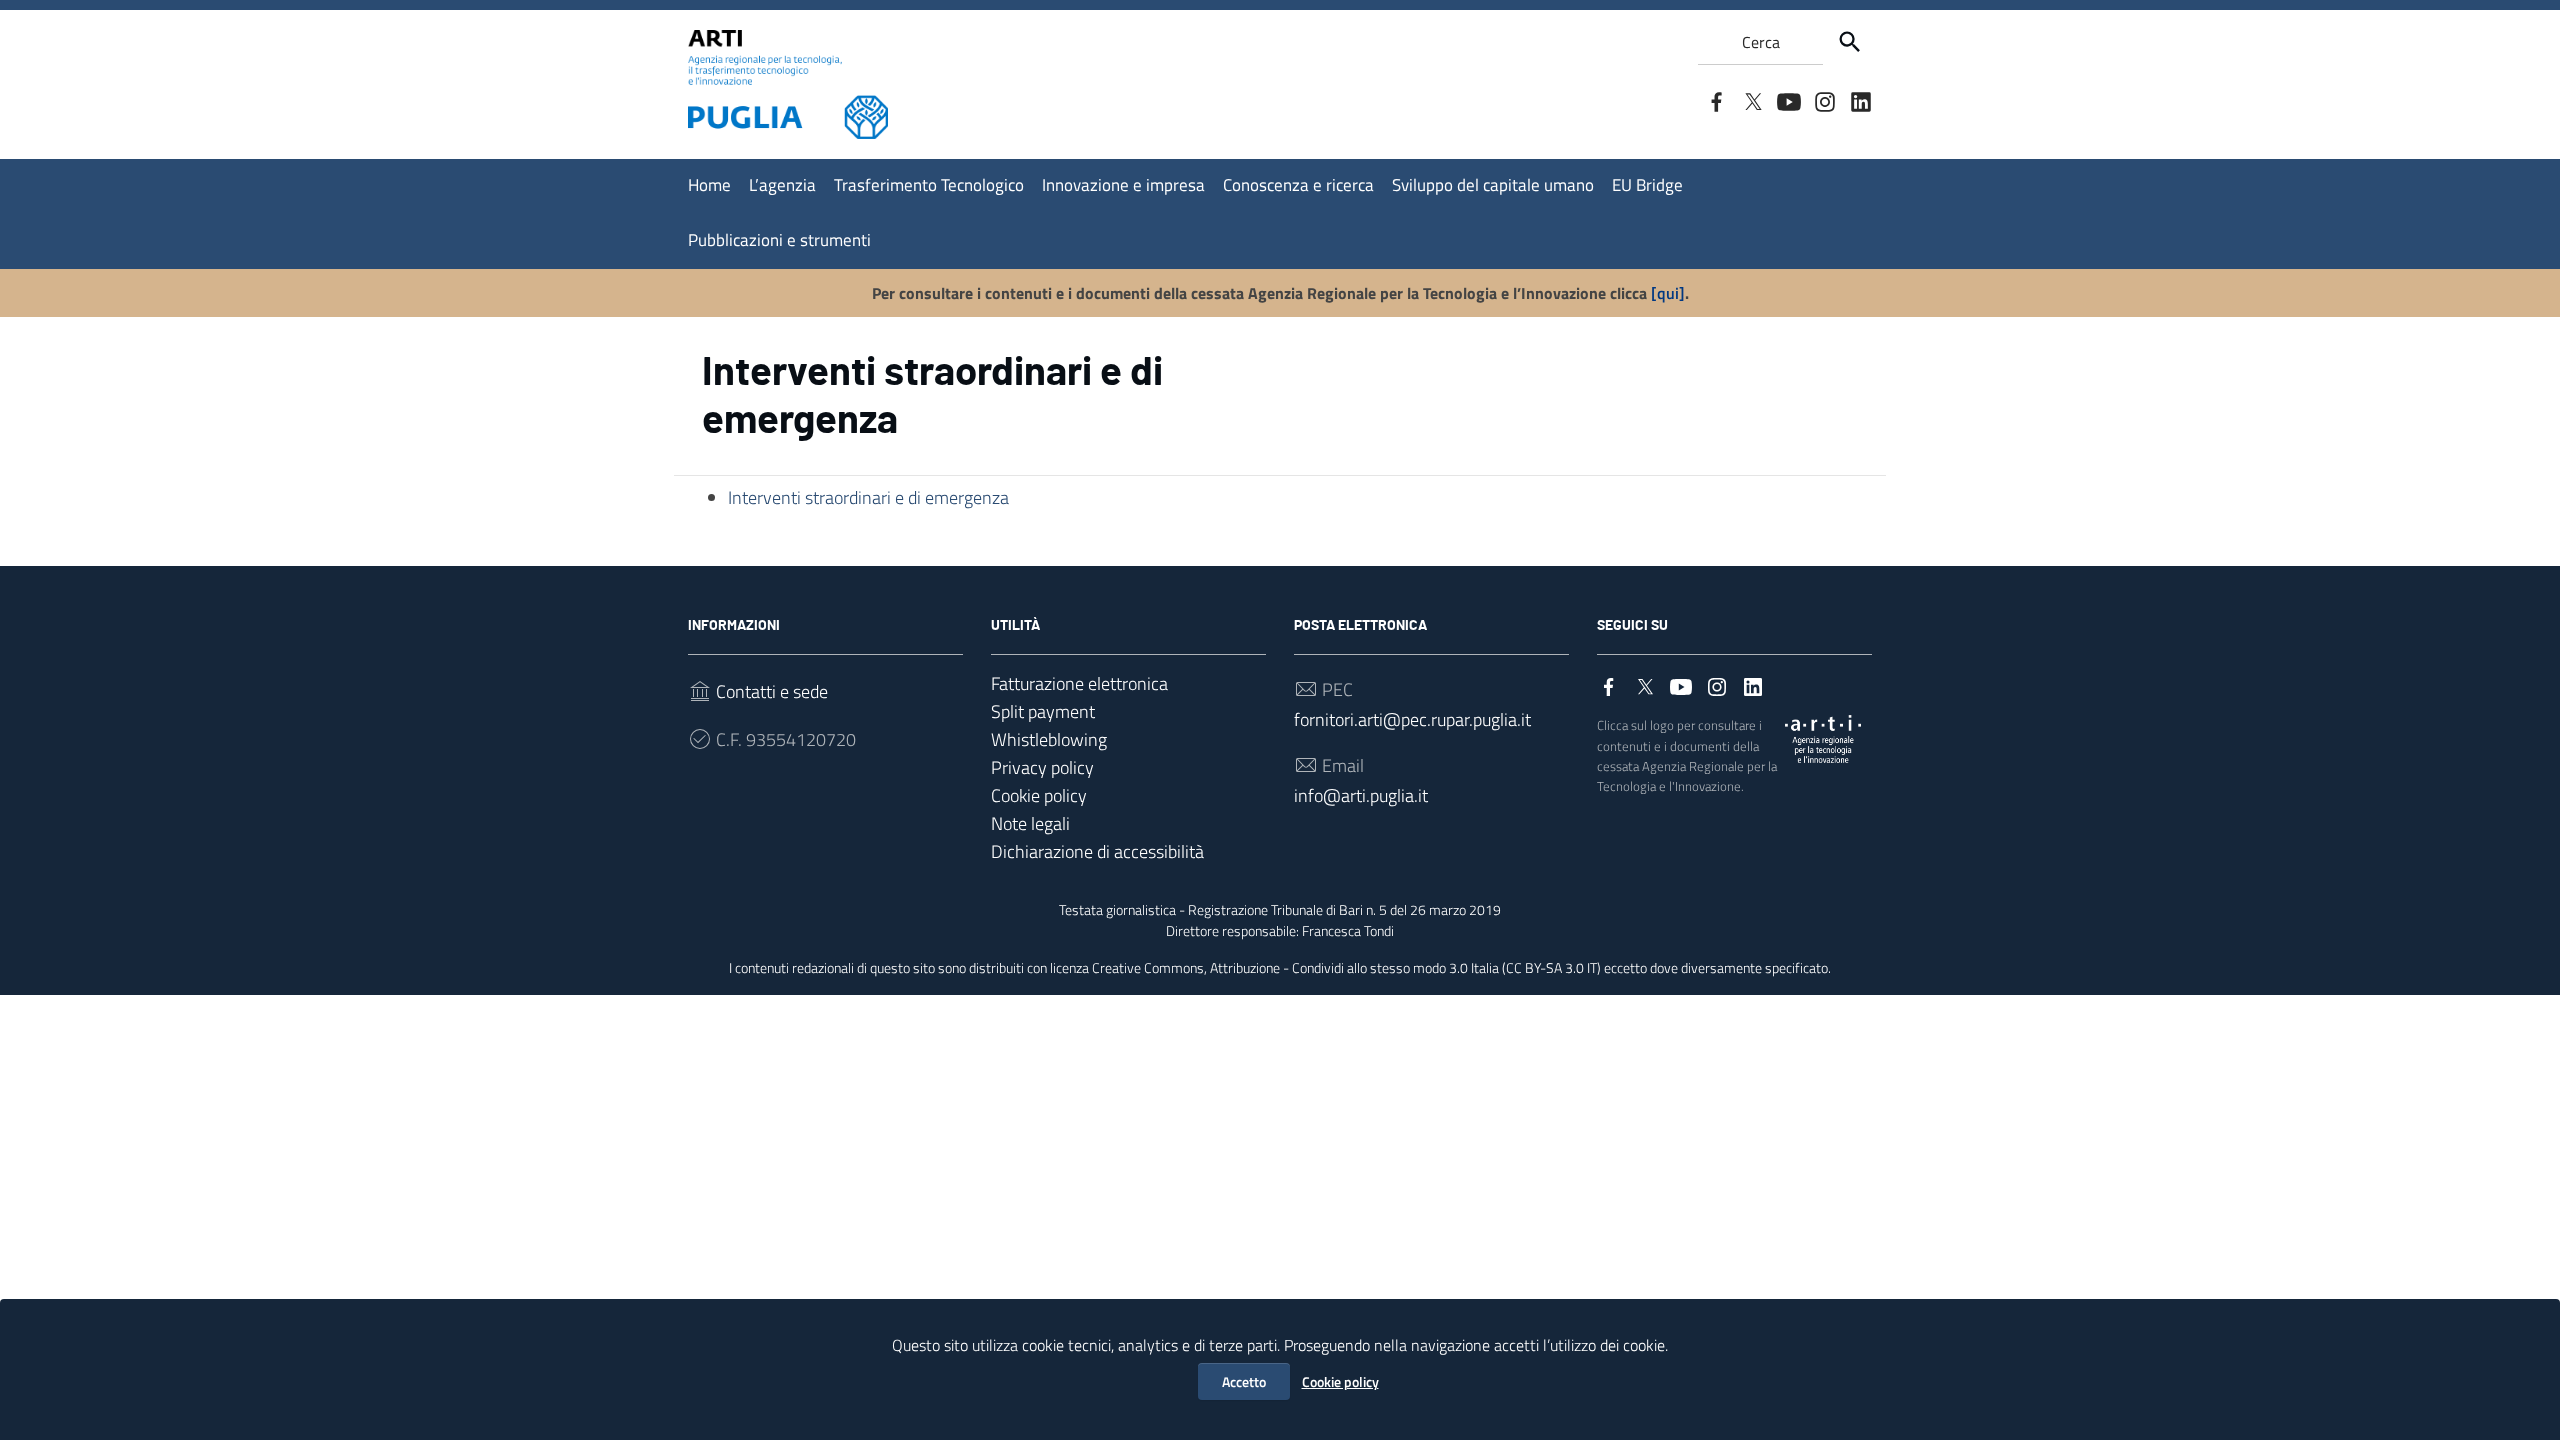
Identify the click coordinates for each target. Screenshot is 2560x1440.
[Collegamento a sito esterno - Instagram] (1824, 100)
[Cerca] (1850, 42)
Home (709, 185)
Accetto (1244, 1381)
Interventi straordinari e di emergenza (868, 497)
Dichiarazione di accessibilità (1097, 851)
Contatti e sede (772, 691)
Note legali (1030, 823)
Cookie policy (1340, 1381)
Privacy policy (1042, 767)
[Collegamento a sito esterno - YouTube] (1788, 100)
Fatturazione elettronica (1079, 683)
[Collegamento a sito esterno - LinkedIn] (1860, 100)
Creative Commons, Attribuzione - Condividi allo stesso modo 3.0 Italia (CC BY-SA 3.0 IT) (1346, 968)
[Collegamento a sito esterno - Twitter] (1752, 100)
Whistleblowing (1049, 739)
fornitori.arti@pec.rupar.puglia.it (1412, 719)
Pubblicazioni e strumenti (779, 240)
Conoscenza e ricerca (1298, 185)
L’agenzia (782, 185)
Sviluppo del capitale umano (1493, 185)
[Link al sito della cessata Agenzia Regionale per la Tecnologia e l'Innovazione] (1823, 737)
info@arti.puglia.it (1361, 795)
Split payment (1043, 711)
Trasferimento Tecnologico (929, 185)
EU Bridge (1647, 185)
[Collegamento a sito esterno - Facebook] (1716, 100)
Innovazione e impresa (1123, 185)
